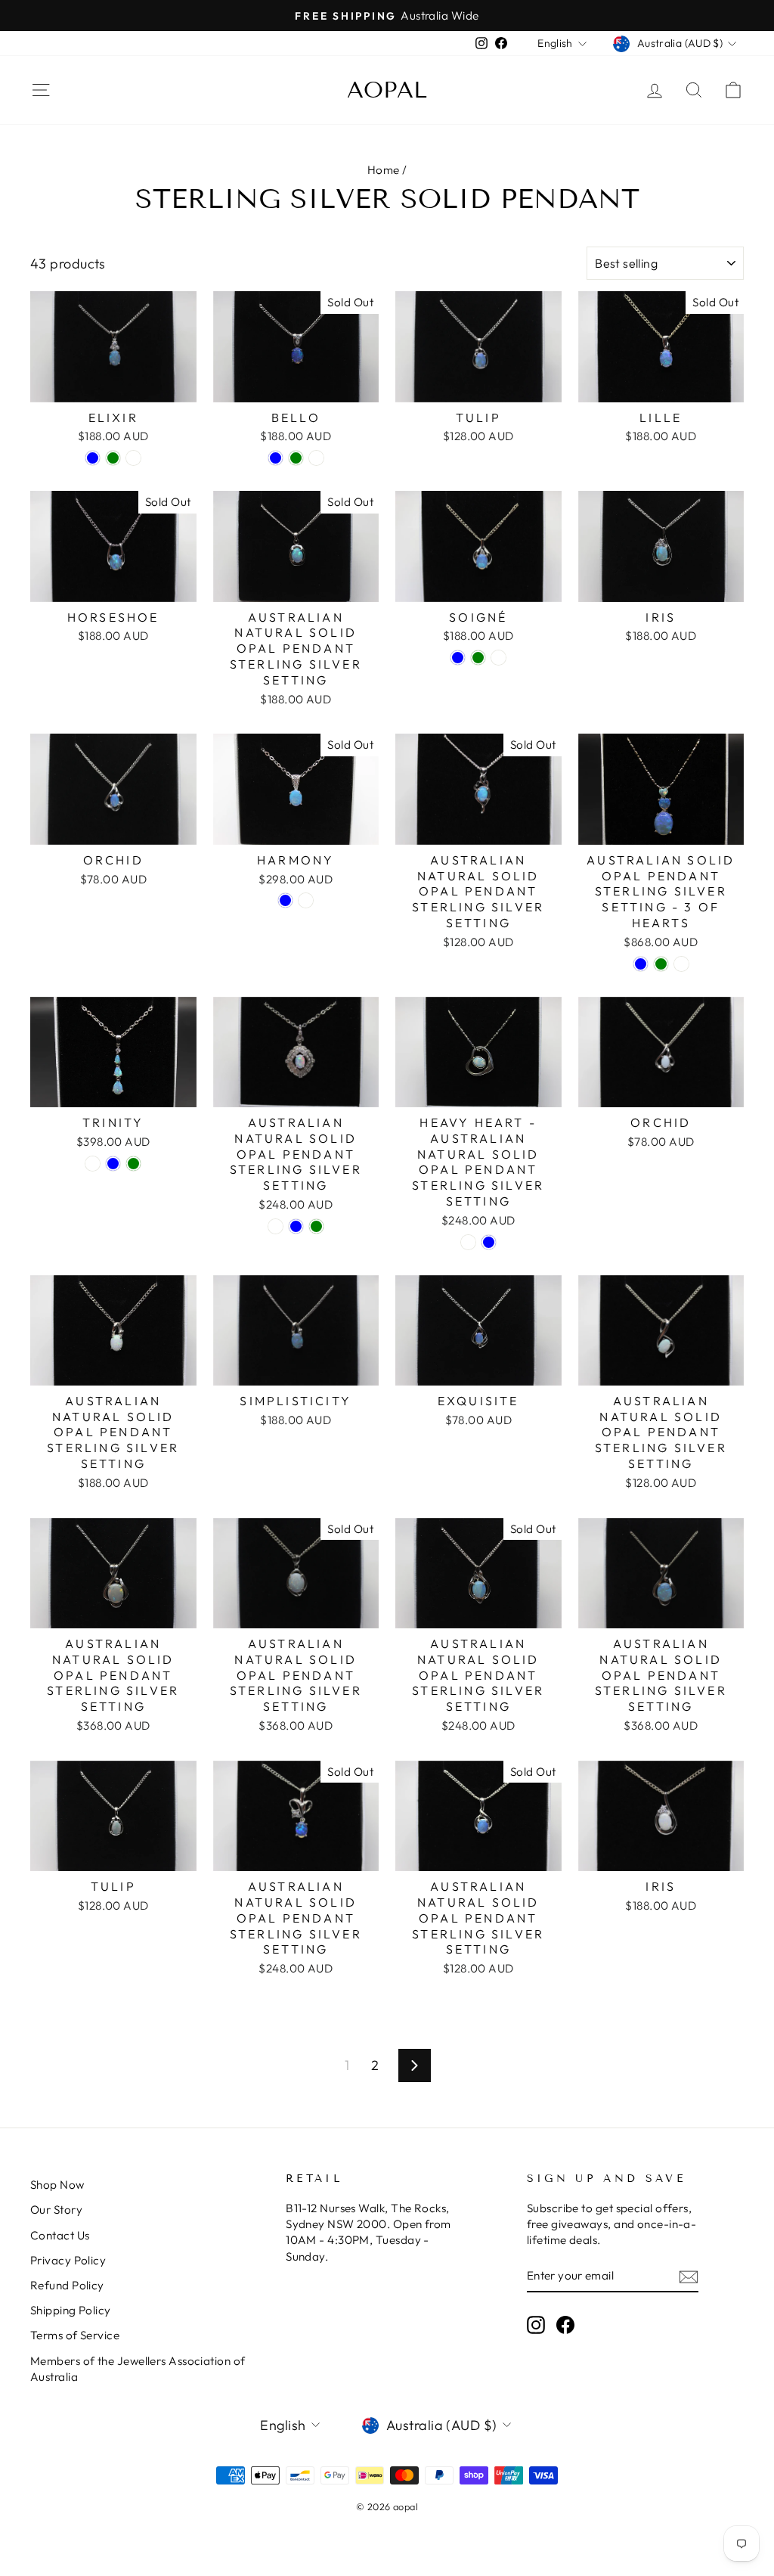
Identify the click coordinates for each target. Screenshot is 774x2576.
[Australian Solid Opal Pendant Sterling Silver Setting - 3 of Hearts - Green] (661, 964)
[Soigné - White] (498, 658)
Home (384, 170)
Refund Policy (67, 2285)
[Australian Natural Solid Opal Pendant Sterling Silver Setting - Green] (316, 1226)
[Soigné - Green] (478, 658)
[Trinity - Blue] (113, 1164)
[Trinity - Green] (133, 1164)
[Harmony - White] (306, 900)
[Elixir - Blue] (93, 458)
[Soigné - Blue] (458, 658)
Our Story (56, 2210)
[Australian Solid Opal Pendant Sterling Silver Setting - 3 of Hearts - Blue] (641, 964)
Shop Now (57, 2185)
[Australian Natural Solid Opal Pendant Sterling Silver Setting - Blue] (296, 1226)
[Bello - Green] (296, 458)
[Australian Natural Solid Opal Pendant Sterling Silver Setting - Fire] (276, 1226)
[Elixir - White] (133, 458)
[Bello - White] (316, 458)
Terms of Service (75, 2335)
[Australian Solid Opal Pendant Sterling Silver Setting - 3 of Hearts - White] (681, 964)
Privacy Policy (68, 2260)
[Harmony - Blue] (285, 900)
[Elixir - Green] (113, 458)
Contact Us (60, 2235)
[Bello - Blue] (276, 458)
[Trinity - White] (93, 1164)
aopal (387, 90)
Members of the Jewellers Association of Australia (138, 2369)
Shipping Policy (71, 2310)
